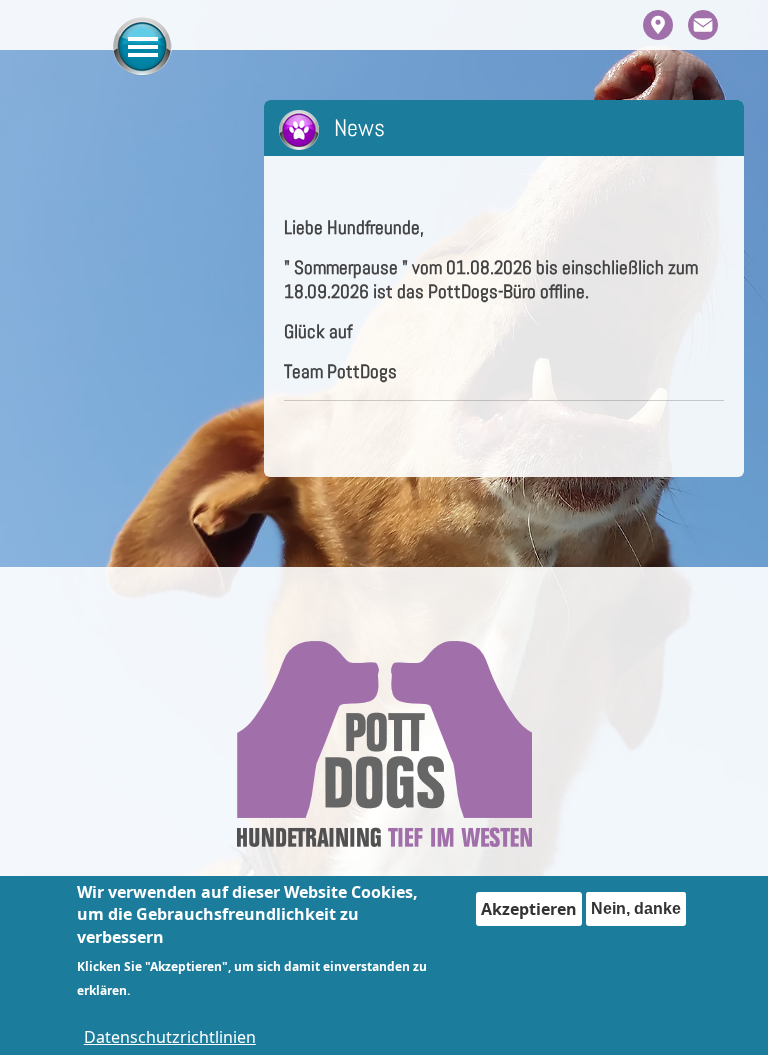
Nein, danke (636, 908)
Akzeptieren (529, 909)
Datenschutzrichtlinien (170, 1037)
